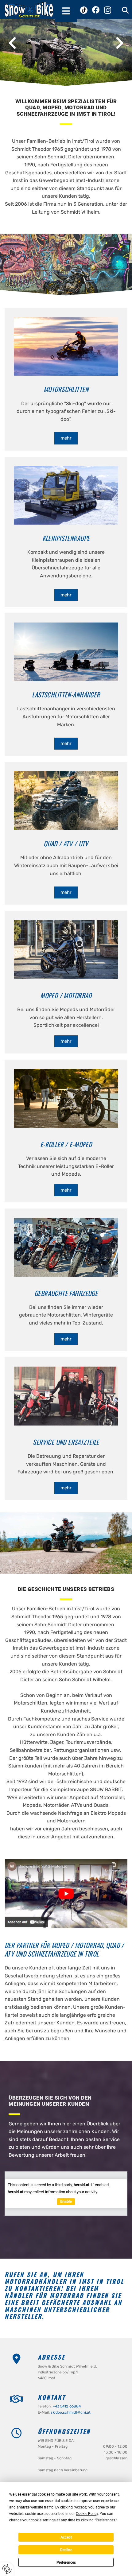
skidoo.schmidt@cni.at (71, 2412)
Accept (66, 2537)
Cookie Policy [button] (87, 2514)
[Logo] (29, 10)
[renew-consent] (7, 2569)
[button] (66, 11)
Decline (66, 2550)
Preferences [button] (105, 2520)
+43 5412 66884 (67, 2406)
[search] (125, 10)
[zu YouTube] (66, 1894)
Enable (66, 2201)
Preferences (66, 2562)
